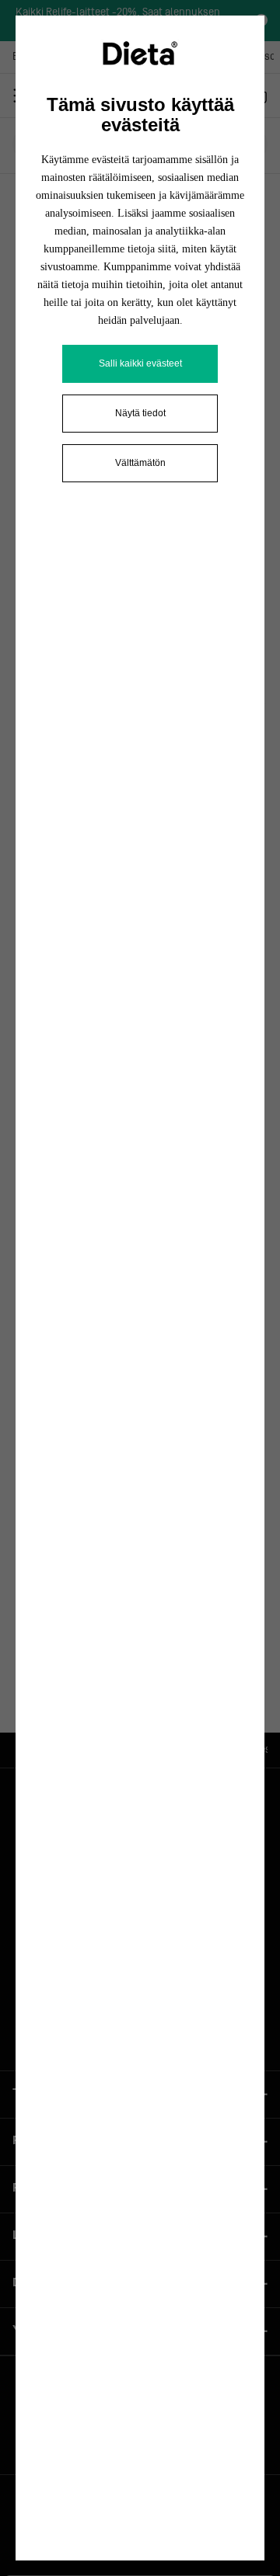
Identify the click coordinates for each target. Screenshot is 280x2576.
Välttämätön (140, 463)
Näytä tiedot (140, 413)
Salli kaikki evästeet (140, 363)
